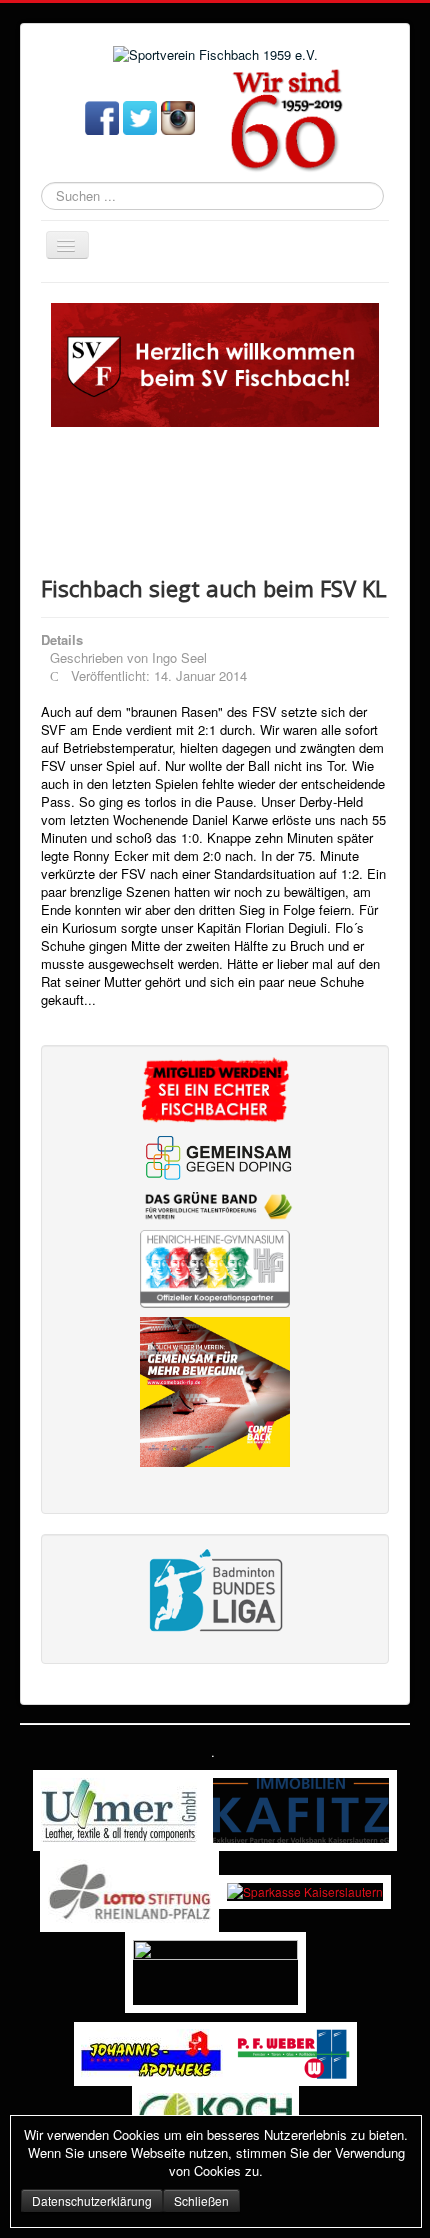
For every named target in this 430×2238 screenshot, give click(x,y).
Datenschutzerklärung (92, 2200)
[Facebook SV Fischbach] (102, 116)
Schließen (201, 2200)
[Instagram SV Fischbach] (178, 116)
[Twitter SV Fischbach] (140, 116)
